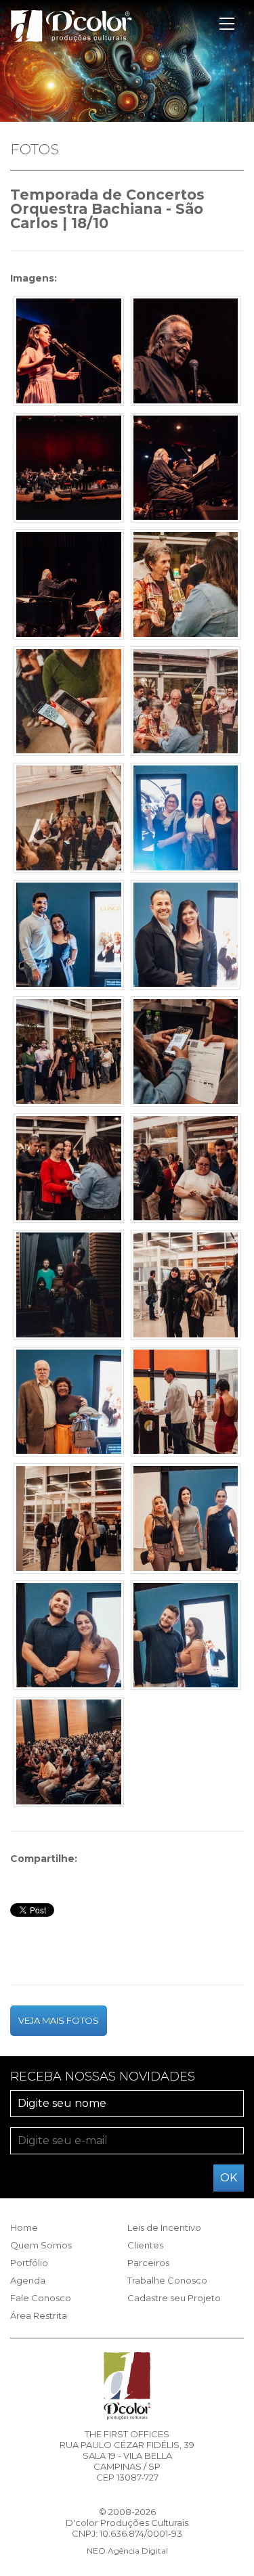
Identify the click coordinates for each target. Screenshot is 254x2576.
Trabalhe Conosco (167, 2280)
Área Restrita (39, 2315)
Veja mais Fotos (59, 2020)
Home (24, 2227)
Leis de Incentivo (164, 2227)
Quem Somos (41, 2245)
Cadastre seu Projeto (174, 2298)
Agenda (28, 2280)
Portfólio (29, 2263)
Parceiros (148, 2263)
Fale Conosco (41, 2298)
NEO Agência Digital (127, 2551)
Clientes (145, 2245)
